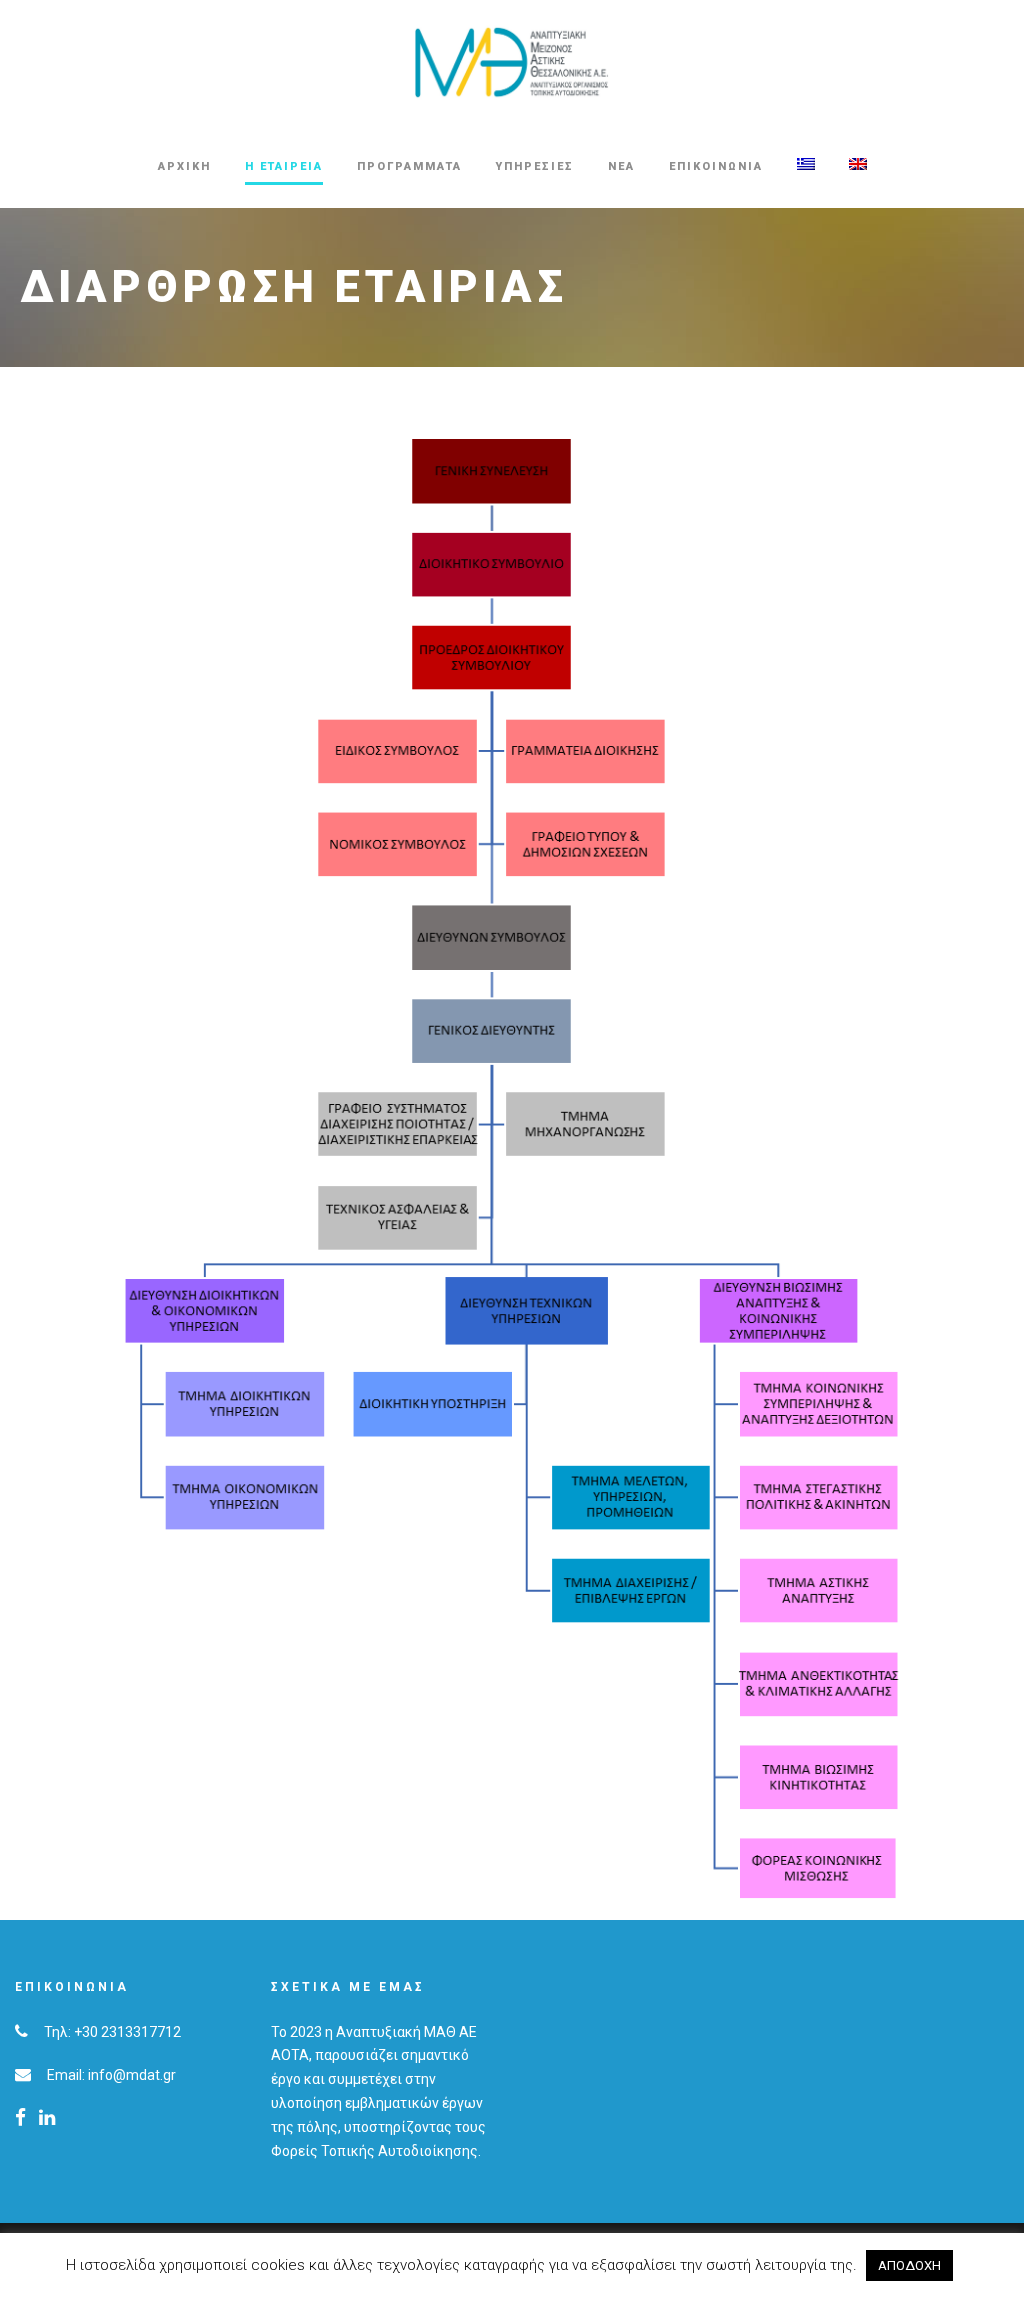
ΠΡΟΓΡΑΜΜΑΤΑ (409, 166)
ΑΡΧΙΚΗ (184, 166)
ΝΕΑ (621, 166)
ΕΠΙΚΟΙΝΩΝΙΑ (716, 166)
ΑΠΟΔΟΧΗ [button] (909, 2265)
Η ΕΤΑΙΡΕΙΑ (284, 166)
